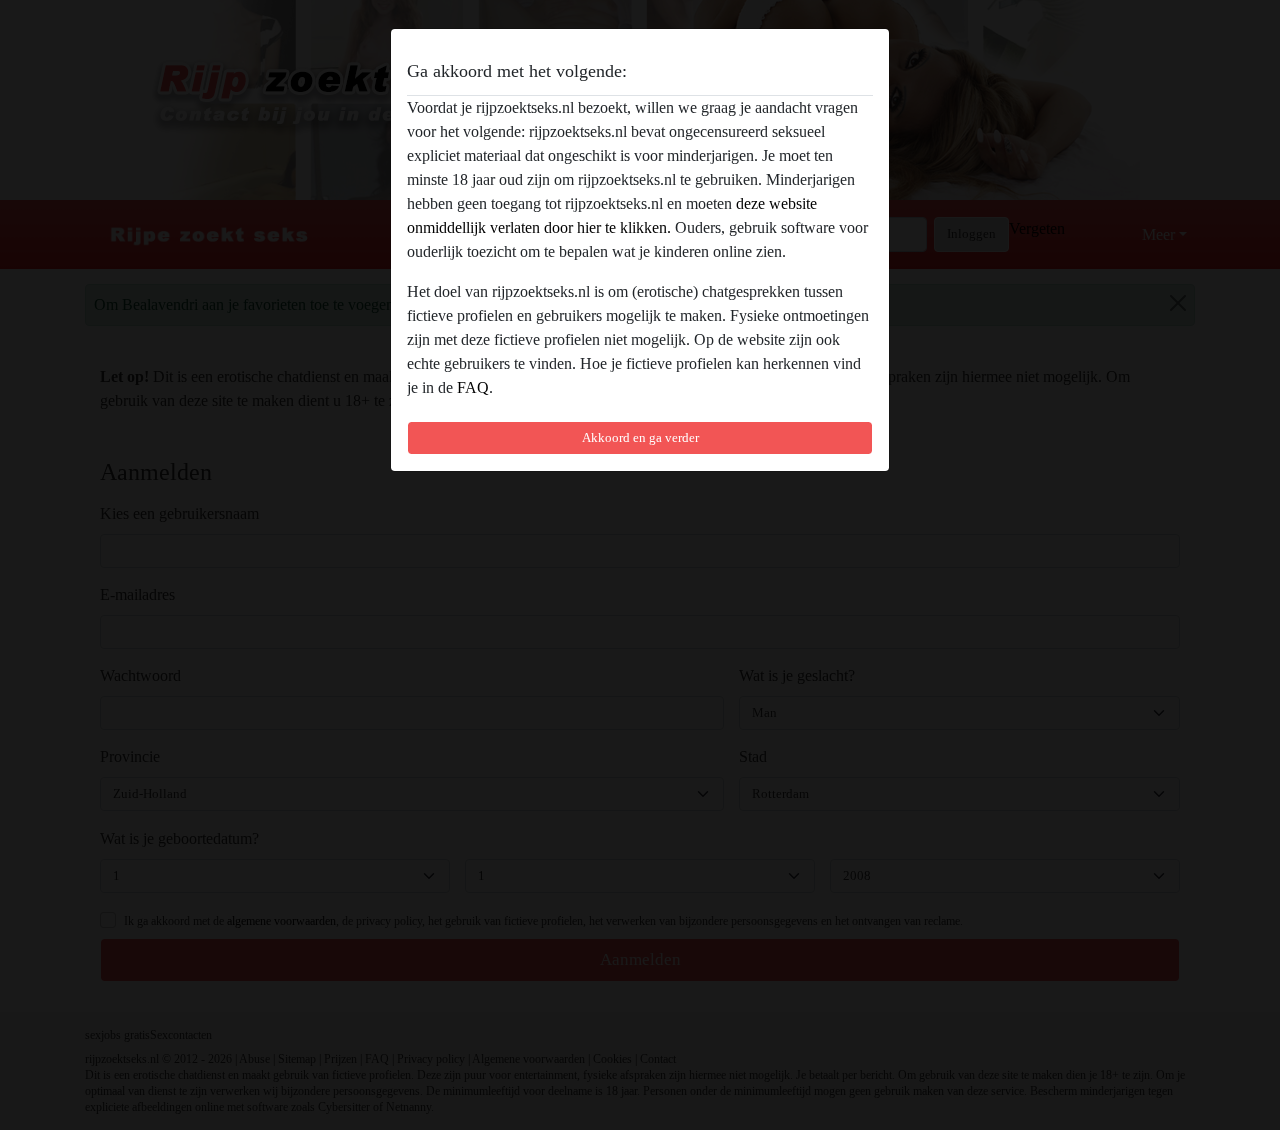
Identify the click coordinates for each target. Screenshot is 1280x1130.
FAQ (473, 387)
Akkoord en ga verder (640, 437)
